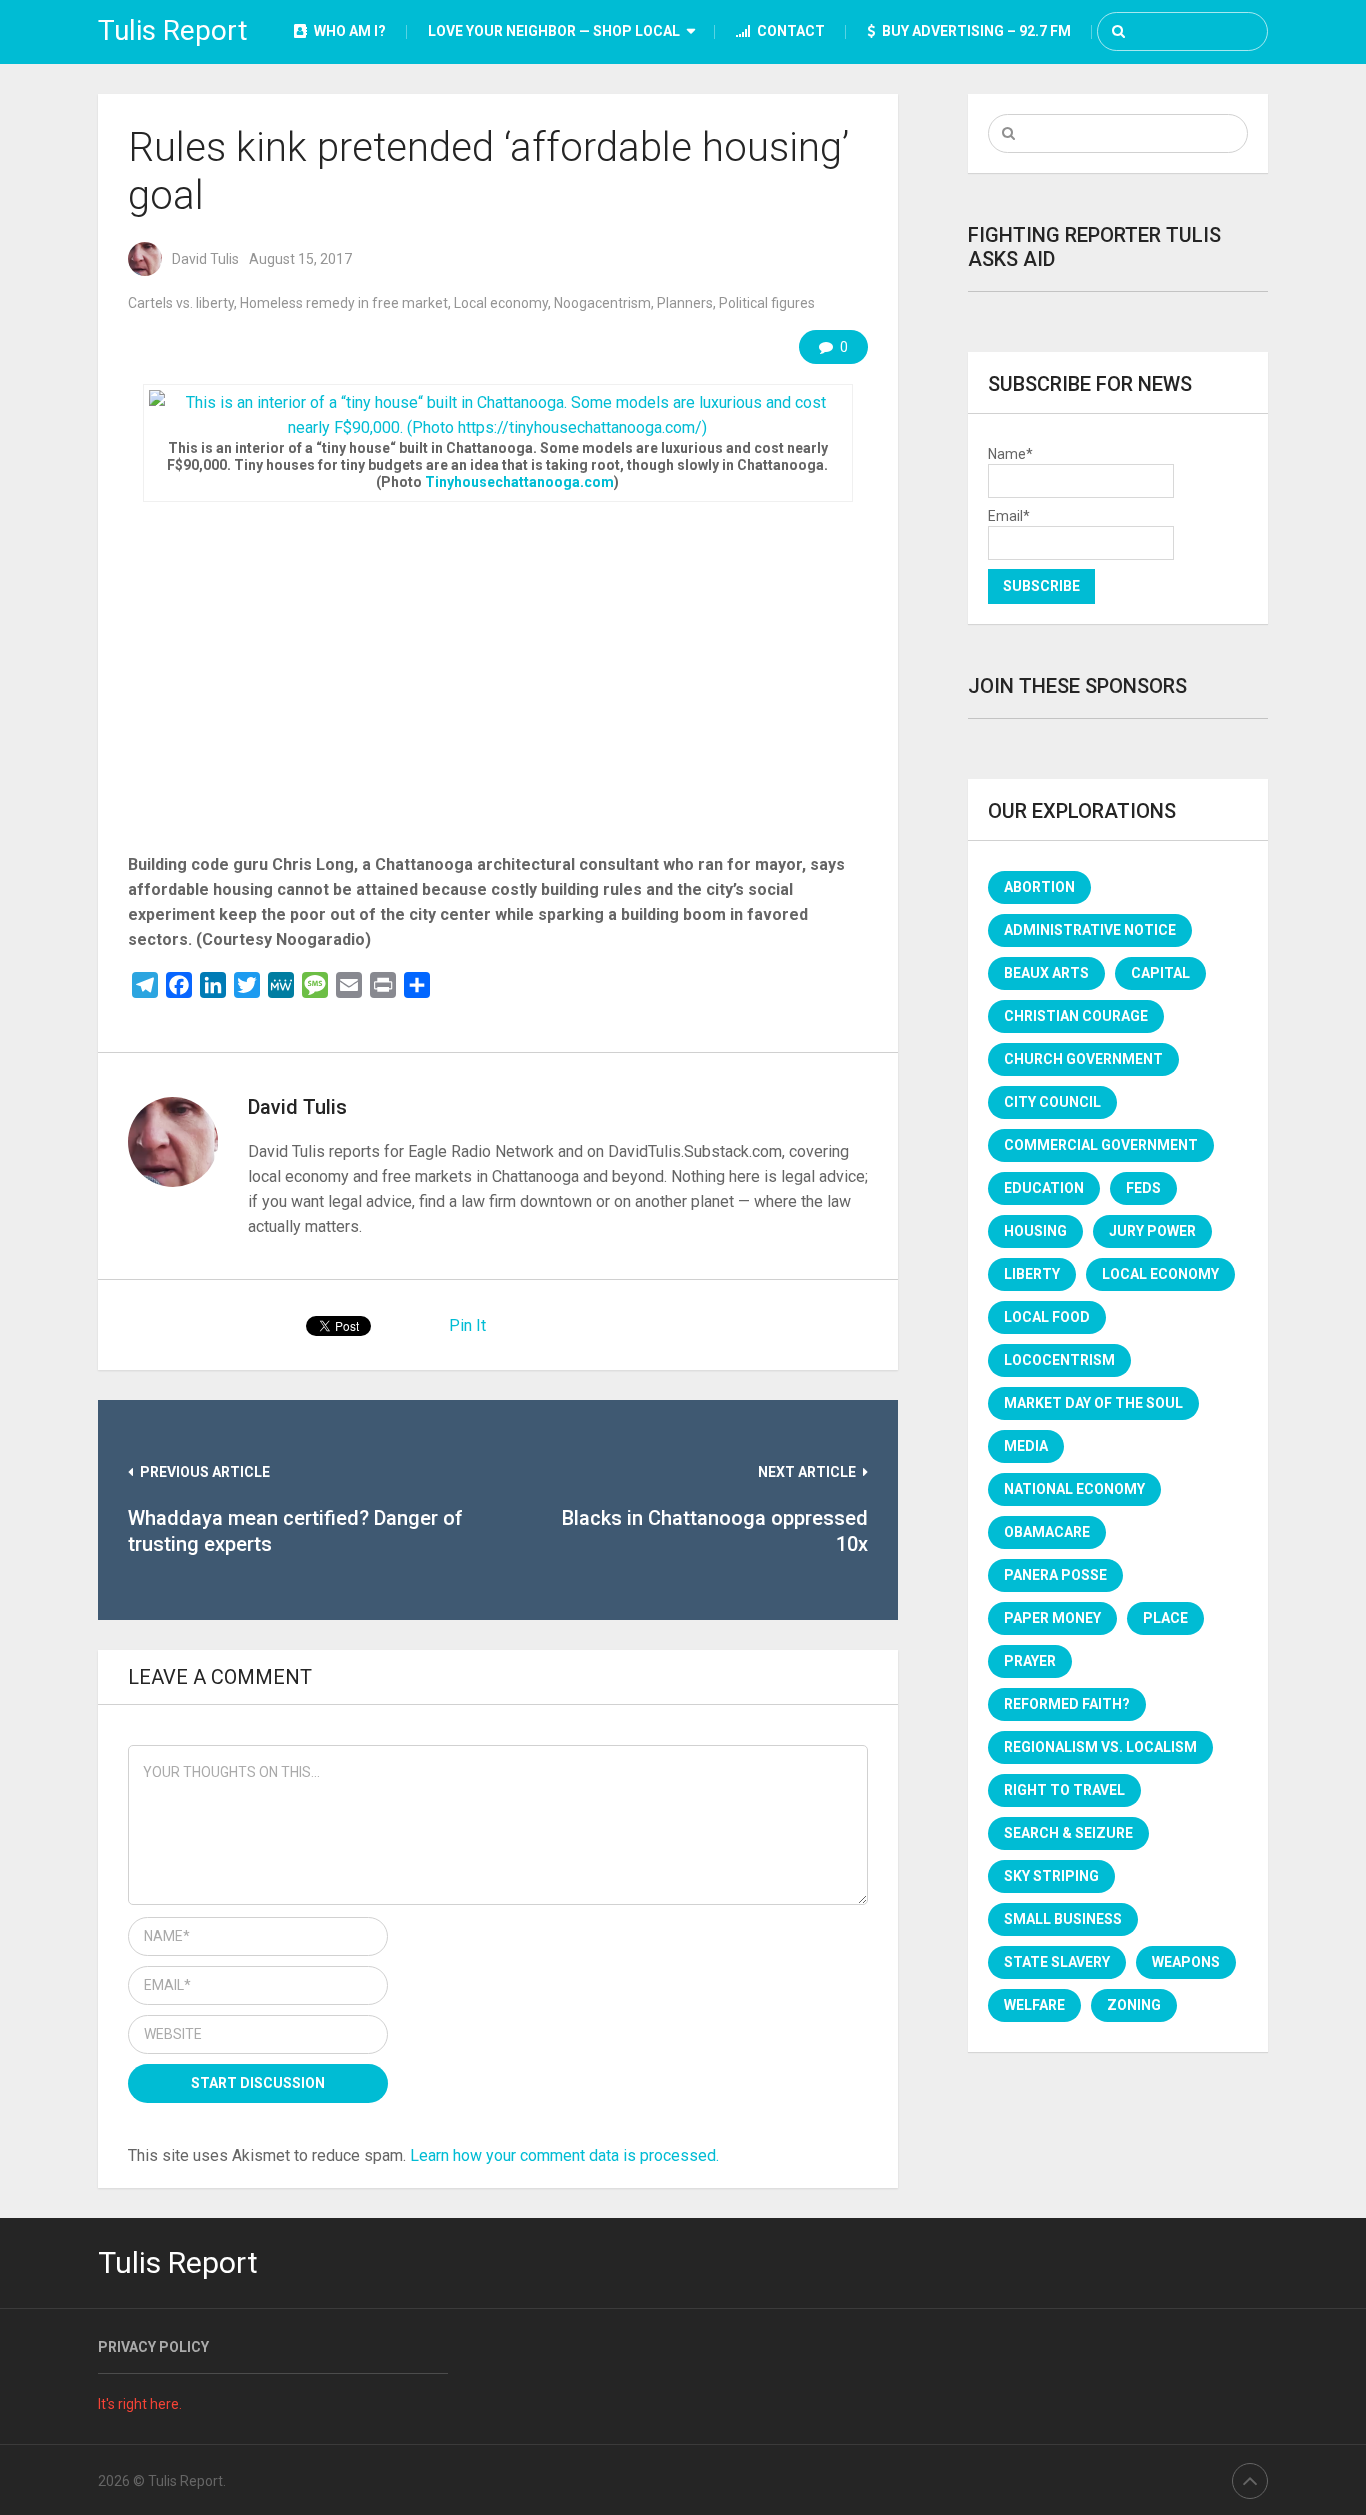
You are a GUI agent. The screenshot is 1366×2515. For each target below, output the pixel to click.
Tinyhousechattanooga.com (519, 482)
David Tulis (205, 259)
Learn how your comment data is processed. (564, 2155)
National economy (1074, 1489)
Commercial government (1101, 1145)
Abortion (1039, 887)
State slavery (1057, 1962)
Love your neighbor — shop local (554, 31)
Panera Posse (1055, 1575)
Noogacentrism (602, 303)
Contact (789, 31)
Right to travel (1064, 1790)
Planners (685, 303)
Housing (1035, 1231)
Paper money (1052, 1618)
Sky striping (1051, 1876)
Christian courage (1076, 1016)
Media (1026, 1446)
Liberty (1032, 1274)
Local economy (501, 303)
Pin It (467, 1325)
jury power (1152, 1231)
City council (1052, 1102)
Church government (1083, 1059)
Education (1044, 1188)
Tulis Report (173, 30)
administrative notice (1090, 930)
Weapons (1186, 1962)
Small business (1063, 1919)
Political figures (767, 303)
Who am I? (348, 31)
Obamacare (1047, 1532)
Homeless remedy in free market (344, 303)
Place (1165, 1618)
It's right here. (140, 2404)
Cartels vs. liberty (181, 303)
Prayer (1030, 1661)
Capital (1160, 973)
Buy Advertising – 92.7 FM (975, 31)
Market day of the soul (1093, 1403)
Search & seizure (1068, 1833)
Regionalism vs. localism (1100, 1747)
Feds (1143, 1188)
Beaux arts (1046, 973)
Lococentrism (1059, 1360)
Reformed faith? (1067, 1704)
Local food (1047, 1317)
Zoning (1134, 2005)
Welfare (1034, 2005)
